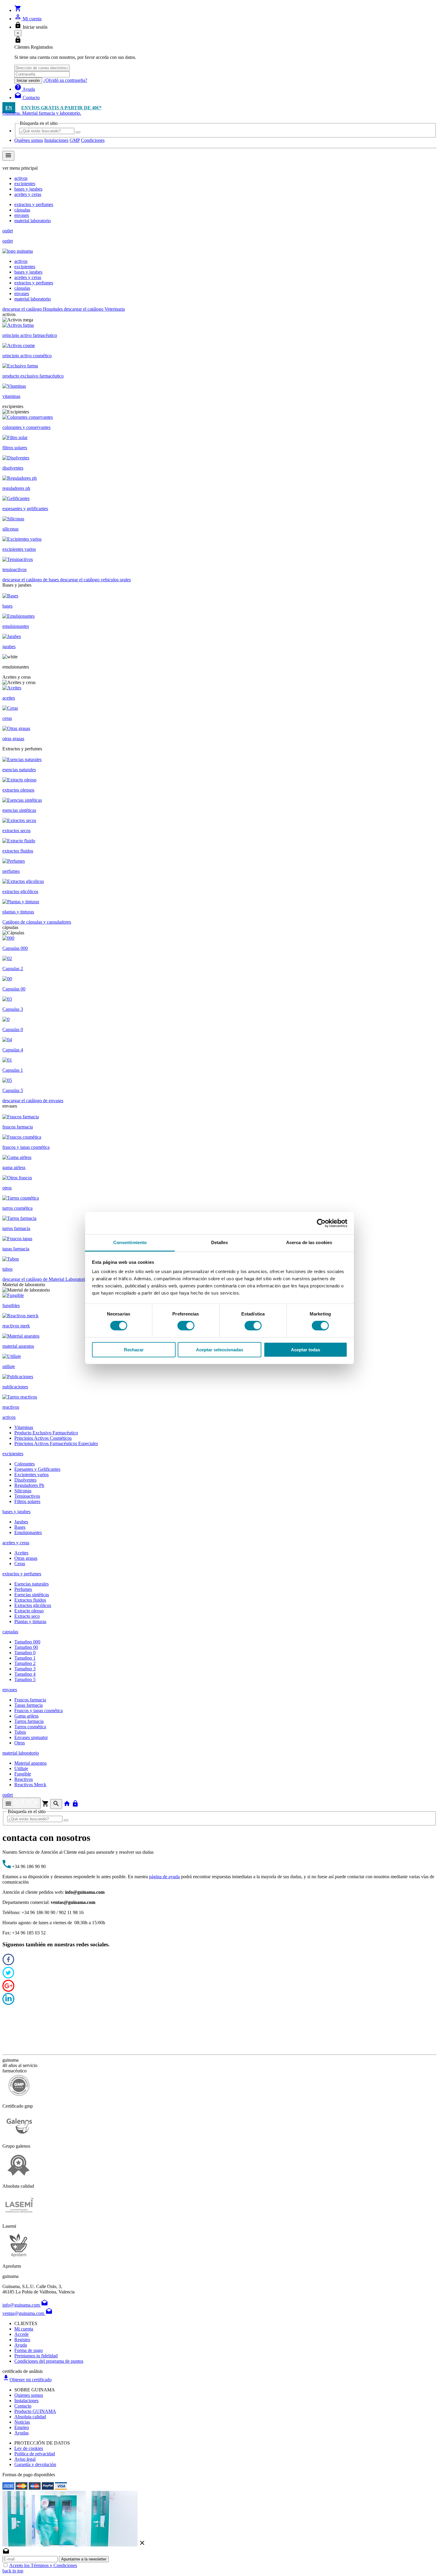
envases (22, 215)
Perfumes (23, 1589)
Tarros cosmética (30, 1727)
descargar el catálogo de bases (31, 580)
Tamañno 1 (25, 1658)
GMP (75, 140)
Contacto (23, 2406)
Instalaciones (56, 140)
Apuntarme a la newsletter (84, 2559)
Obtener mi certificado (27, 2380)
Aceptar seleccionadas (219, 1350)
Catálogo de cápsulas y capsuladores (37, 922)
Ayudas (22, 2433)
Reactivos (24, 1779)
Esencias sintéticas (32, 1595)
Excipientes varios (32, 1475)
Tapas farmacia (29, 1705)
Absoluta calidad (30, 2417)
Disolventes (25, 1480)
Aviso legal (25, 2459)
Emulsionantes (28, 1532)
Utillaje (21, 1768)
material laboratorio (33, 221)
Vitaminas (24, 1427)
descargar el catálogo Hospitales (33, 309)
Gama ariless (26, 1716)
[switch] (186, 1326)
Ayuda (21, 2345)
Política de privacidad (35, 2454)
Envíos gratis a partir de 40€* (61, 108)
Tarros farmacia (29, 1721)
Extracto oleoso (29, 1611)
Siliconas (23, 1491)
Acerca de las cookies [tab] (309, 1242)
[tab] (219, 1417)
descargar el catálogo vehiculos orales (95, 580)
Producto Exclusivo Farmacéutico (46, 1433)
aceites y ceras (28, 194)
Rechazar (134, 1350)
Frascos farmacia (30, 1700)
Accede (22, 2334)
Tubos (20, 1732)
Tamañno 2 (25, 1663)
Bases (20, 1527)
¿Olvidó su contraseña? (65, 80)
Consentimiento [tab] (130, 1242)
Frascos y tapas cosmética (39, 1711)
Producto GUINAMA (35, 2411)
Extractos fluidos (30, 1600)
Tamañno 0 (25, 1653)
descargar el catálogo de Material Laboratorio (46, 1279)
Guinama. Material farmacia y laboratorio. (42, 113)
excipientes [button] (13, 1454)
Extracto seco (27, 1616)
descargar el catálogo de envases (33, 1101)
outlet (8, 231)
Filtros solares (27, 1501)
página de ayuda (164, 1877)
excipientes (25, 184)
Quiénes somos (29, 140)
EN (9, 108)
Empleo (22, 2427)
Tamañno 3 (25, 1669)
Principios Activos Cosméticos (43, 1438)
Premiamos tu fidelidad (36, 2356)
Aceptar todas (306, 1350)
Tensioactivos (27, 1496)
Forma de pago (29, 2350)
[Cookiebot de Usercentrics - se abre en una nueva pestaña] (321, 1223)
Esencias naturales (32, 1584)
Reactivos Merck (30, 1785)
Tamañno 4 (25, 1674)
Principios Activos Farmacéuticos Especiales (56, 1443)
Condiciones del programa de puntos (49, 2361)
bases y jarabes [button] (16, 1512)
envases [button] (10, 1690)
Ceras (20, 1564)
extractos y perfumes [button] (22, 1574)
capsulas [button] (10, 1632)
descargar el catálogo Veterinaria (94, 309)
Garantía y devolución (35, 2464)
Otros (20, 1743)
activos (21, 178)
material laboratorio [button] (21, 1753)
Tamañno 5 (25, 1679)
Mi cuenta (24, 2329)
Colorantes (24, 1464)
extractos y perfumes (34, 204)
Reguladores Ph (29, 1485)
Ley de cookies (29, 2448)
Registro (22, 2340)
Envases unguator (31, 1737)
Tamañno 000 (27, 1642)
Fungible (23, 1774)
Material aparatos (30, 1763)
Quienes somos (29, 2395)
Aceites (21, 1553)
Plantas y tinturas (30, 1621)
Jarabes (21, 1522)
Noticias (22, 2422)
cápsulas (22, 210)
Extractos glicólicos (33, 1605)
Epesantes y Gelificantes (37, 1469)
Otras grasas (26, 1558)
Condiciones (93, 140)
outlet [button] (8, 1795)
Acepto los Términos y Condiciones (43, 2565)
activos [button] (9, 1417)
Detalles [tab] (220, 1242)
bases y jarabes (28, 189)
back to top (13, 2571)
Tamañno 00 (26, 1647)
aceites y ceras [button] (16, 1543)
